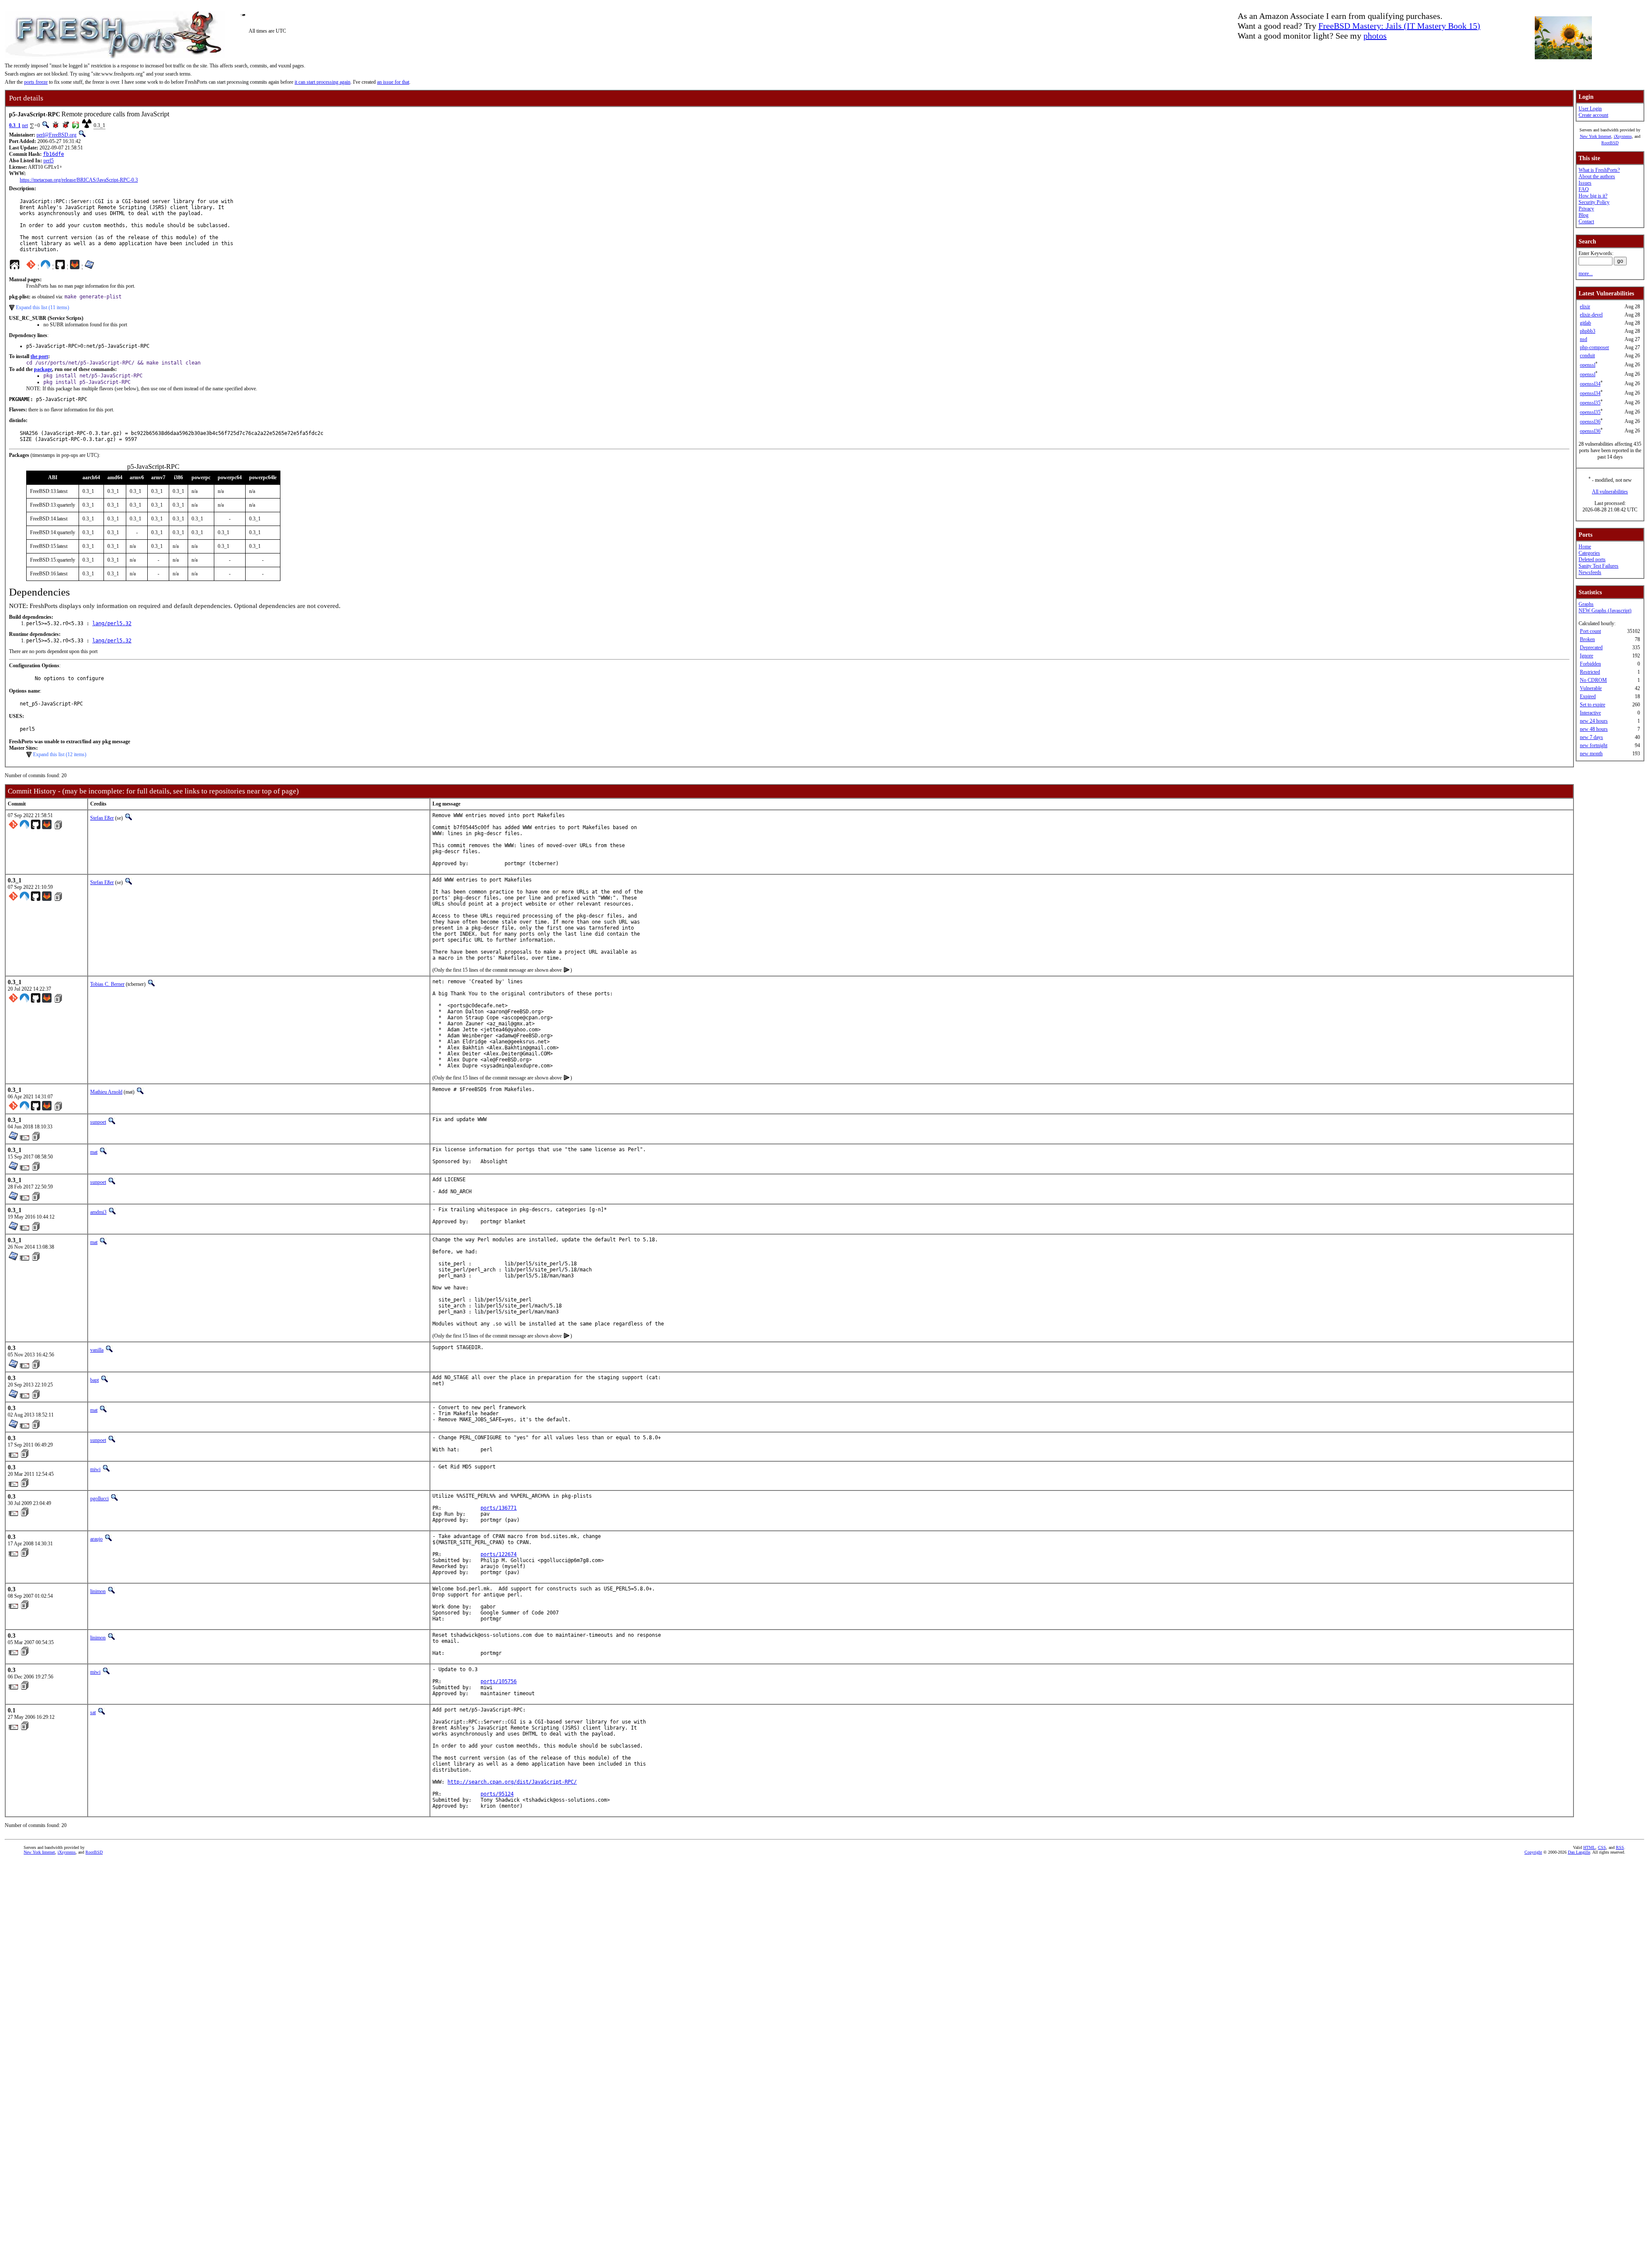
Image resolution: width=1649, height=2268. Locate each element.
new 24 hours (1594, 721)
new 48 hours (1594, 729)
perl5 (49, 161)
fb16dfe (53, 154)
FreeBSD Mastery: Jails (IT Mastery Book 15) (1399, 26)
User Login (1590, 109)
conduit (1587, 356)
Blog (1584, 215)
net (25, 125)
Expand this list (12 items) (60, 754)
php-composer (1594, 347)
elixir (1585, 307)
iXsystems (1623, 136)
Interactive (1590, 713)
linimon (98, 1591)
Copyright (1533, 1852)
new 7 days (1591, 737)
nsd (1584, 339)
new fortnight (1594, 745)
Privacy (1586, 209)
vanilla (97, 1350)
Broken (1587, 639)
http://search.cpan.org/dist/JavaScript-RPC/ (512, 1782)
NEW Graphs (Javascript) (1605, 611)
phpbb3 (1588, 331)
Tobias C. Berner (107, 984)
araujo (96, 1539)
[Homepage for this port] (15, 267)
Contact (1586, 222)
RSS (1620, 1847)
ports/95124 (497, 1794)
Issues (1585, 183)
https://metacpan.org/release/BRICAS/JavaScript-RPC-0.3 (79, 180)
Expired (1588, 696)
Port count (1590, 631)
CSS (1602, 1847)
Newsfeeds (1590, 572)
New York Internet (1596, 136)
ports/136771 (499, 1508)
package (43, 369)
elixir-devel (1591, 315)
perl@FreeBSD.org (56, 135)
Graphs (1586, 604)
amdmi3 (98, 1212)
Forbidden (1590, 664)
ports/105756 (499, 1681)
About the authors (1597, 176)
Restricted (1590, 672)
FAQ (1584, 189)
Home (1585, 547)
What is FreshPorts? (1599, 170)
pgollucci (99, 1499)
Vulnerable (1591, 688)
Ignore (1587, 656)
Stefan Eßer (102, 818)
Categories (1589, 553)
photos (1375, 36)
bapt (94, 1380)
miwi (95, 1469)
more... (1586, 274)
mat (94, 1152)
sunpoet (98, 1122)
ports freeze (36, 82)
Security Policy (1594, 202)
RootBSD (1610, 143)
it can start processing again (322, 82)
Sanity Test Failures (1599, 566)
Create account (1593, 115)
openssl (1588, 365)
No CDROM (1593, 680)
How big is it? (1593, 196)
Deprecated (1591, 648)
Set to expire (1593, 705)
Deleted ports (1592, 559)
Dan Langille (1579, 1852)
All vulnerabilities (1610, 492)
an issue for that (393, 82)
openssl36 (1590, 422)
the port (39, 356)
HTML (1589, 1847)
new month (1591, 754)
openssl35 (1590, 403)
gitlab (1585, 323)
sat (93, 1712)
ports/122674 (499, 1554)
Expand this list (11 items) (43, 307)
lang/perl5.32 (112, 623)
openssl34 (1590, 384)
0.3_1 (15, 125)
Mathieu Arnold (106, 1092)
